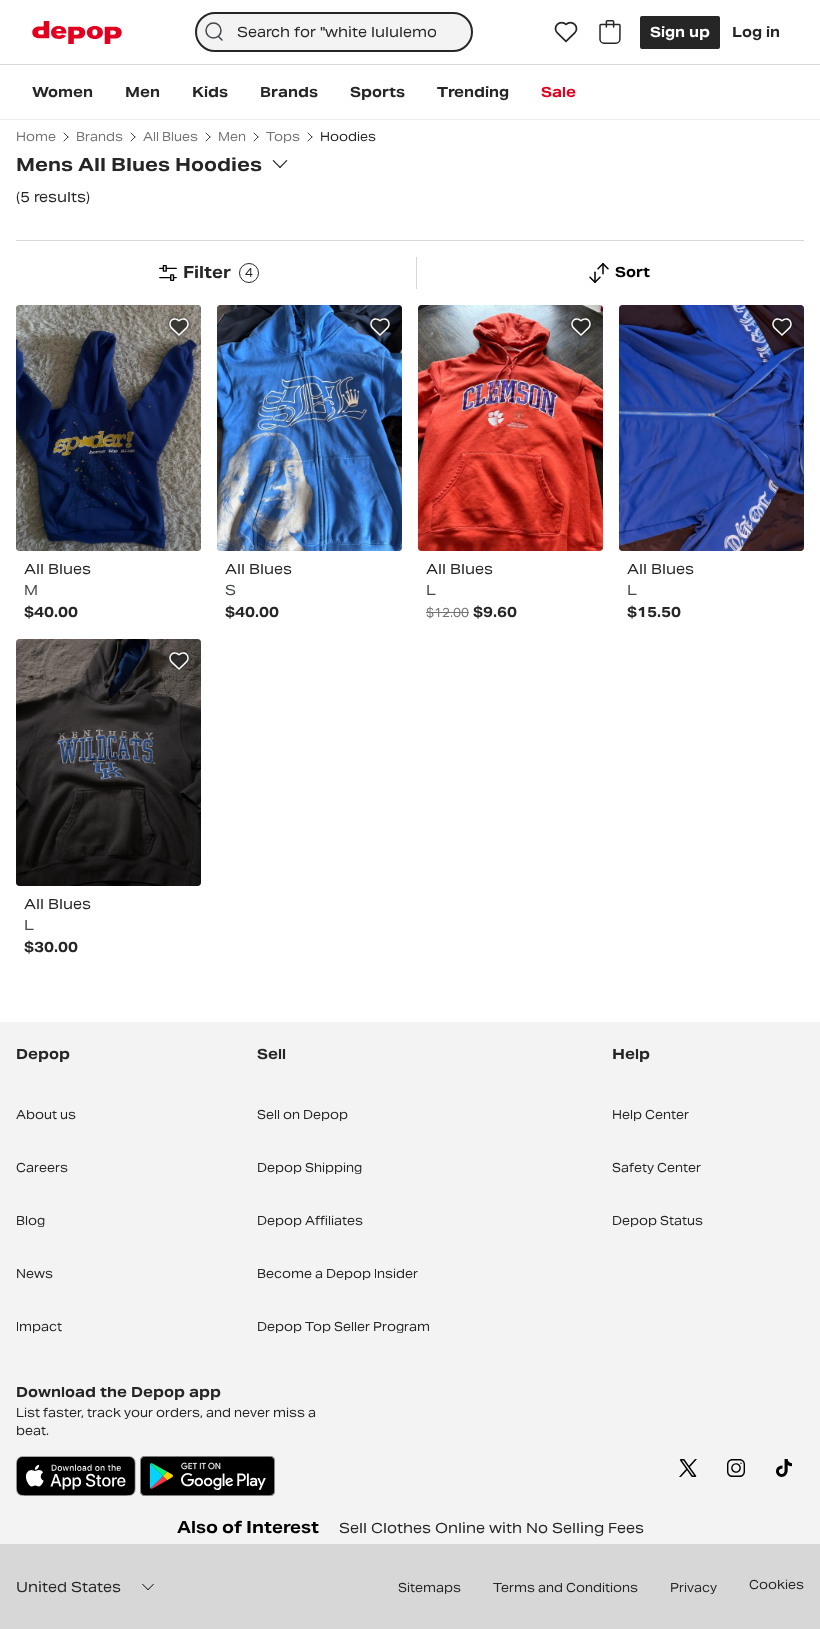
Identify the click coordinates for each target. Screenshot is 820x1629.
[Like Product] (179, 327)
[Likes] (566, 32)
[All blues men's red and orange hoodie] (510, 428)
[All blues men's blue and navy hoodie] (108, 428)
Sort (632, 272)
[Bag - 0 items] (610, 32)
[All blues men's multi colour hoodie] (309, 428)
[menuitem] (62, 92)
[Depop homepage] (77, 32)
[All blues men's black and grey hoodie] (108, 762)
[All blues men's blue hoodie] (711, 428)
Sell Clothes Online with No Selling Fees (491, 1528)
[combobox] (334, 32)
